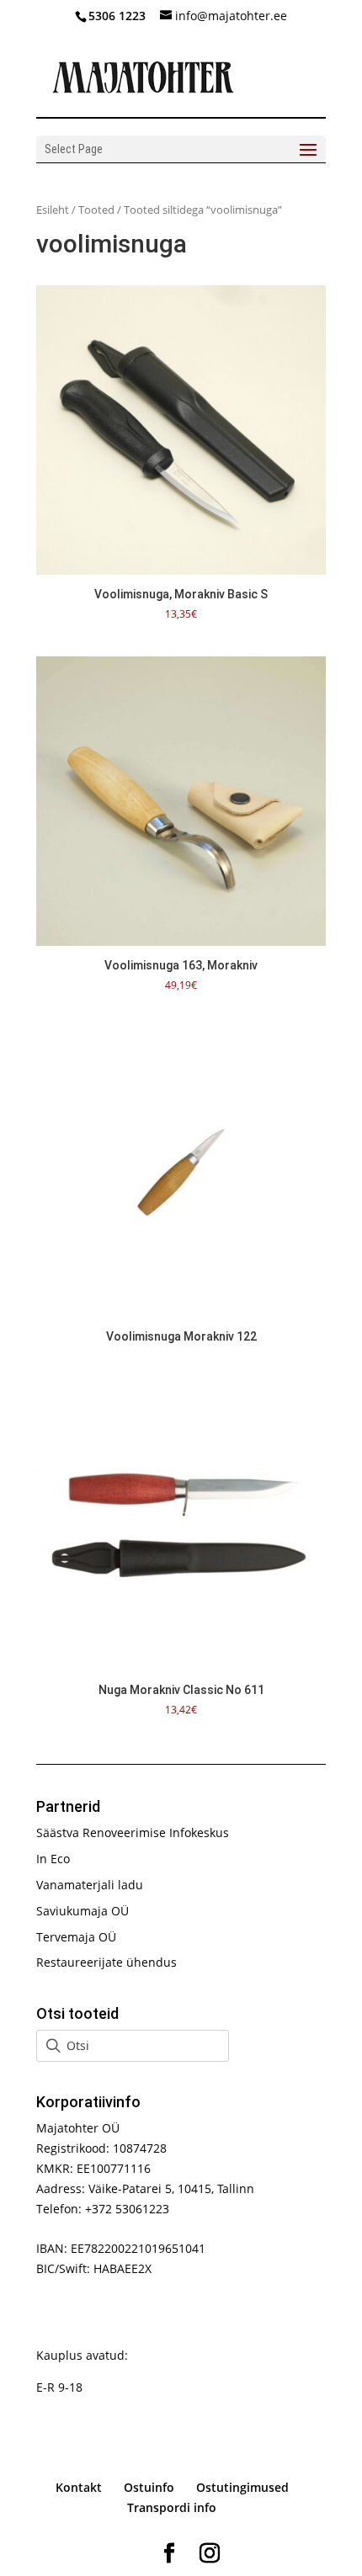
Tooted (96, 210)
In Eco (53, 1859)
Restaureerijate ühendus (106, 1962)
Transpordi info (172, 2507)
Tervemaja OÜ (76, 1937)
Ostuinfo (149, 2487)
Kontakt (79, 2487)
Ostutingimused (242, 2487)
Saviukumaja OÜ (83, 1911)
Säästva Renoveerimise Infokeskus (133, 1832)
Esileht (53, 210)
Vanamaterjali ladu (90, 1885)
